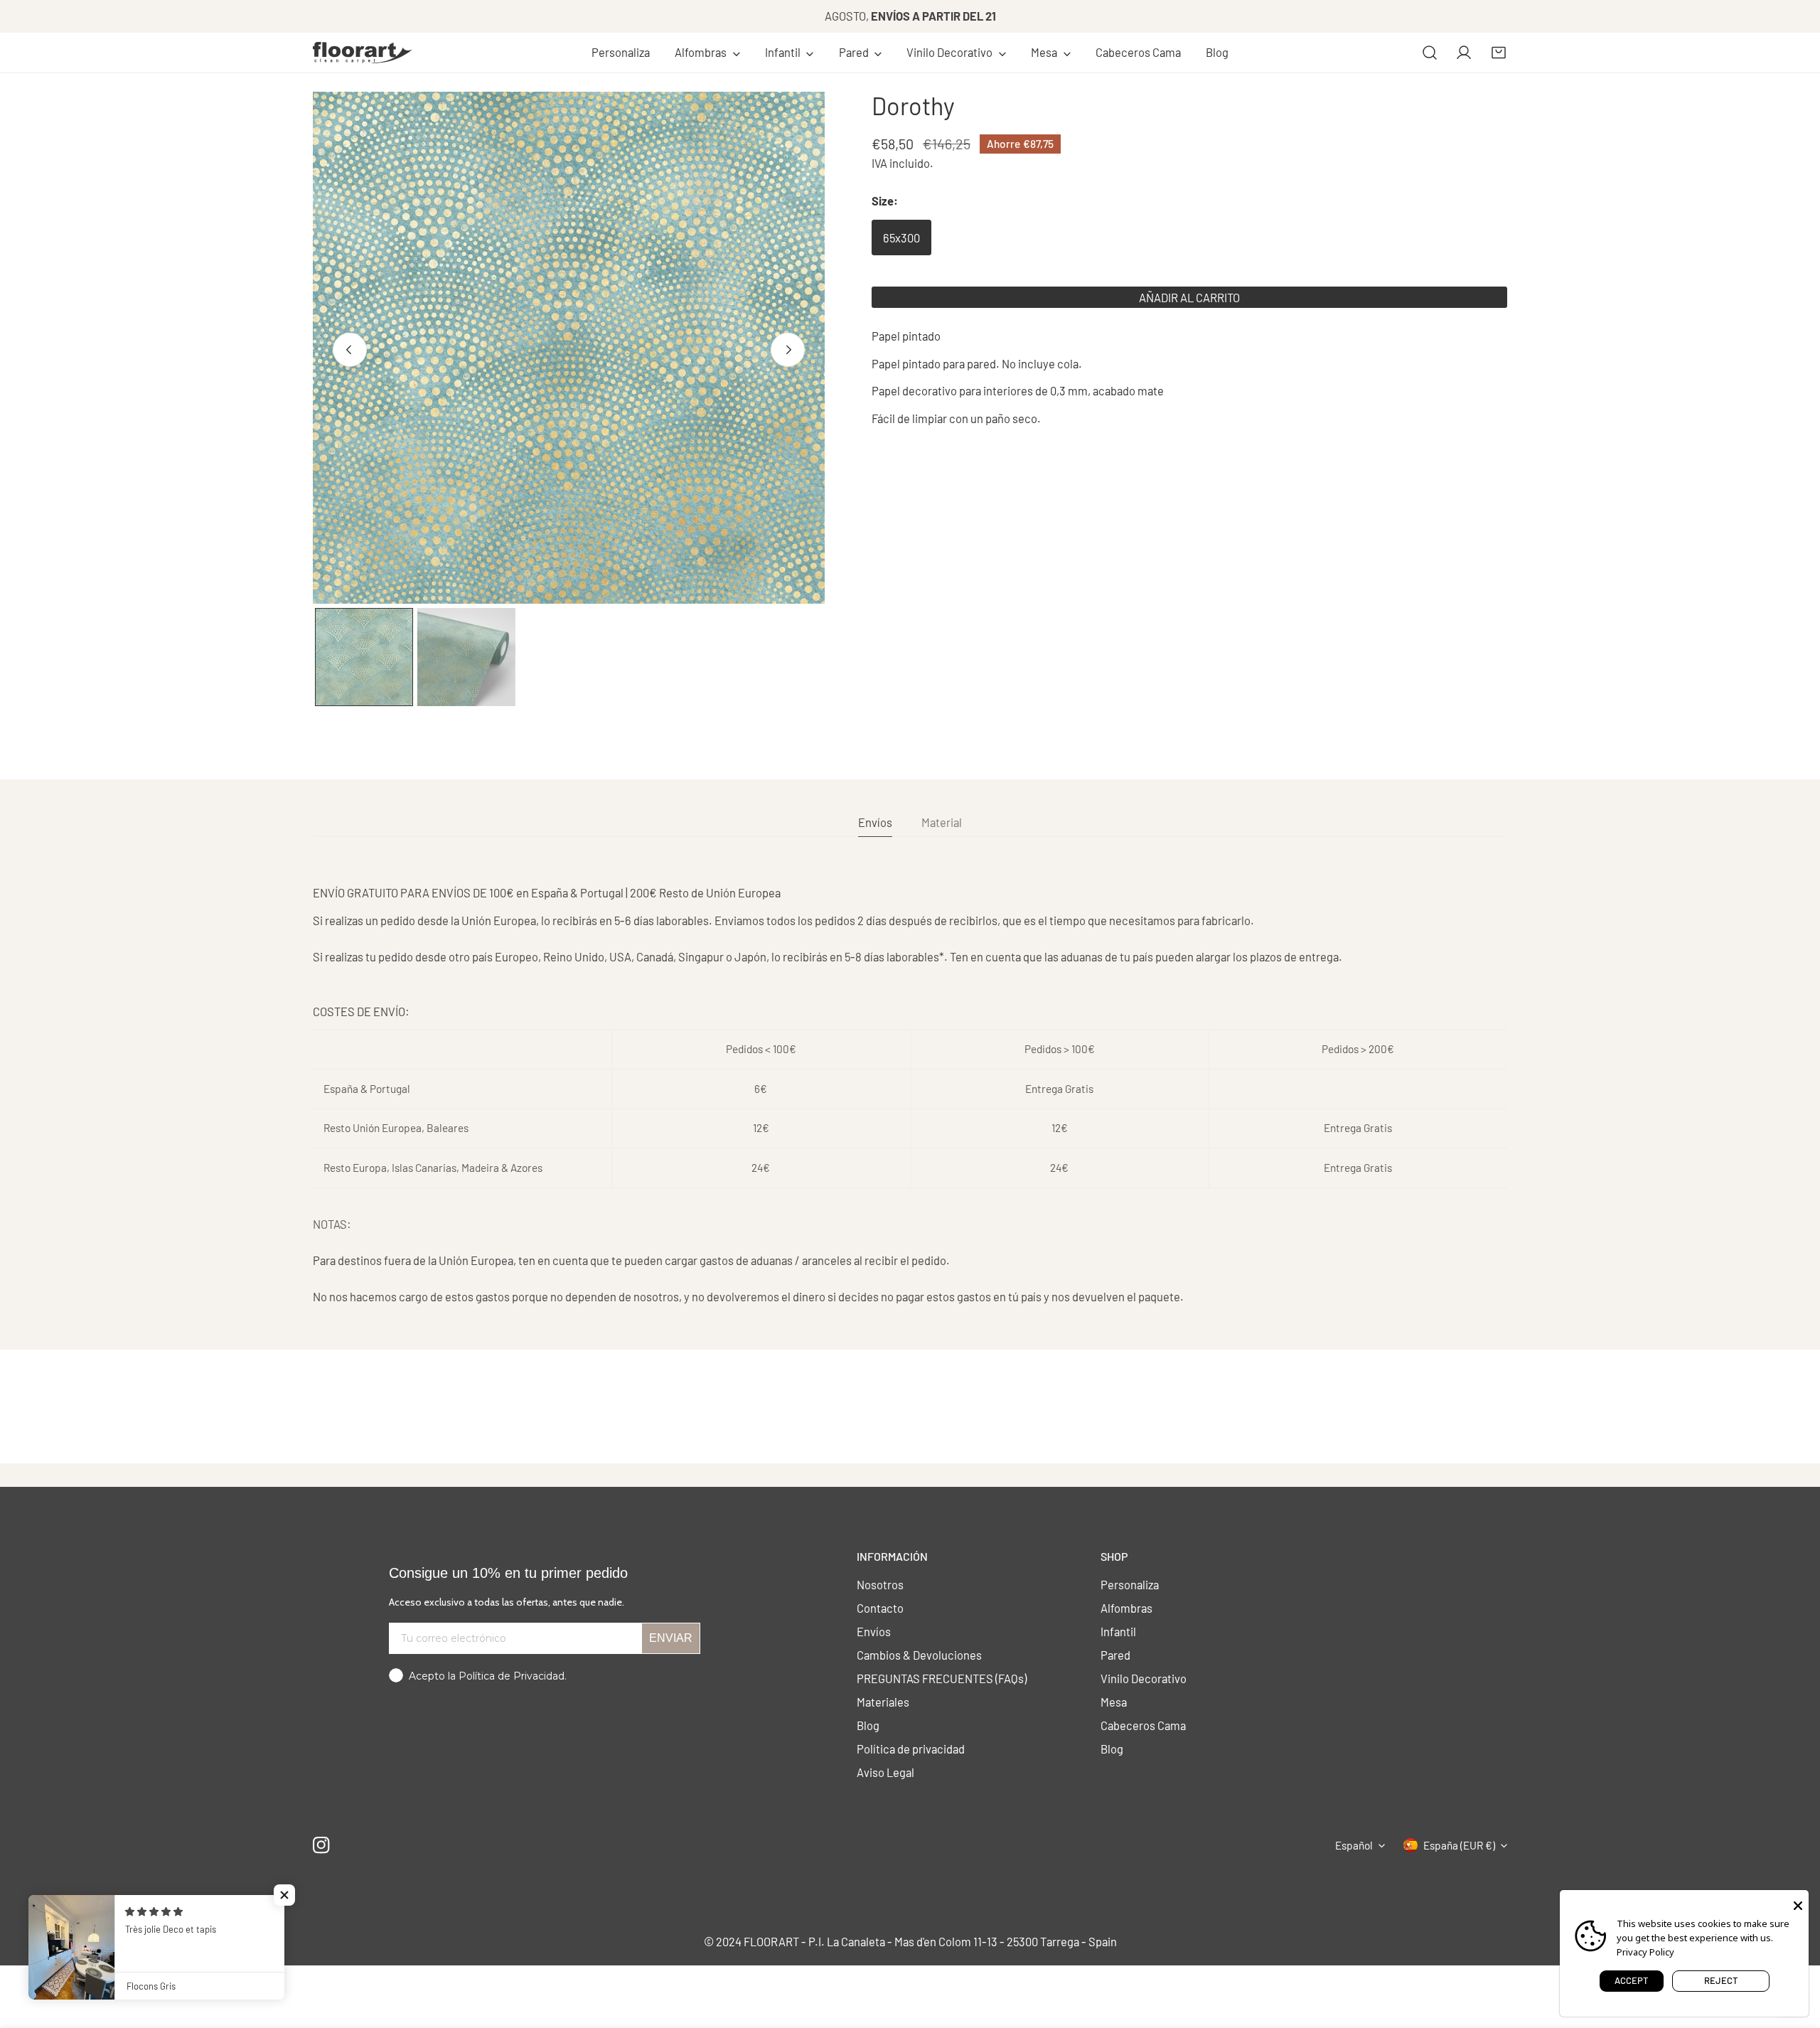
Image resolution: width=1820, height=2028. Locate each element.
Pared (1115, 1655)
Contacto (880, 1608)
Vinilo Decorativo (1144, 1678)
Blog (868, 1725)
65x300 (901, 238)
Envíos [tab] (875, 822)
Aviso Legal (885, 1772)
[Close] (1798, 1904)
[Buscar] (1430, 53)
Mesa (1114, 1702)
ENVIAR (671, 1638)
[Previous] (350, 349)
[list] (569, 348)
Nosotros (880, 1584)
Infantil (1118, 1631)
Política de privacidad (911, 1749)
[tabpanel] (910, 1095)
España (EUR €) (1459, 1845)
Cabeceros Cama (1143, 1725)
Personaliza (1130, 1584)
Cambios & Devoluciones (919, 1655)
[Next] (788, 349)
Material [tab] (942, 822)
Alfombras (1126, 1608)
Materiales (883, 1702)
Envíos (874, 1631)
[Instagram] (322, 1845)
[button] (707, 53)
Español (1354, 1845)
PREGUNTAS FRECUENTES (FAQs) (942, 1678)
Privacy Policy (1645, 1952)
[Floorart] (363, 53)
